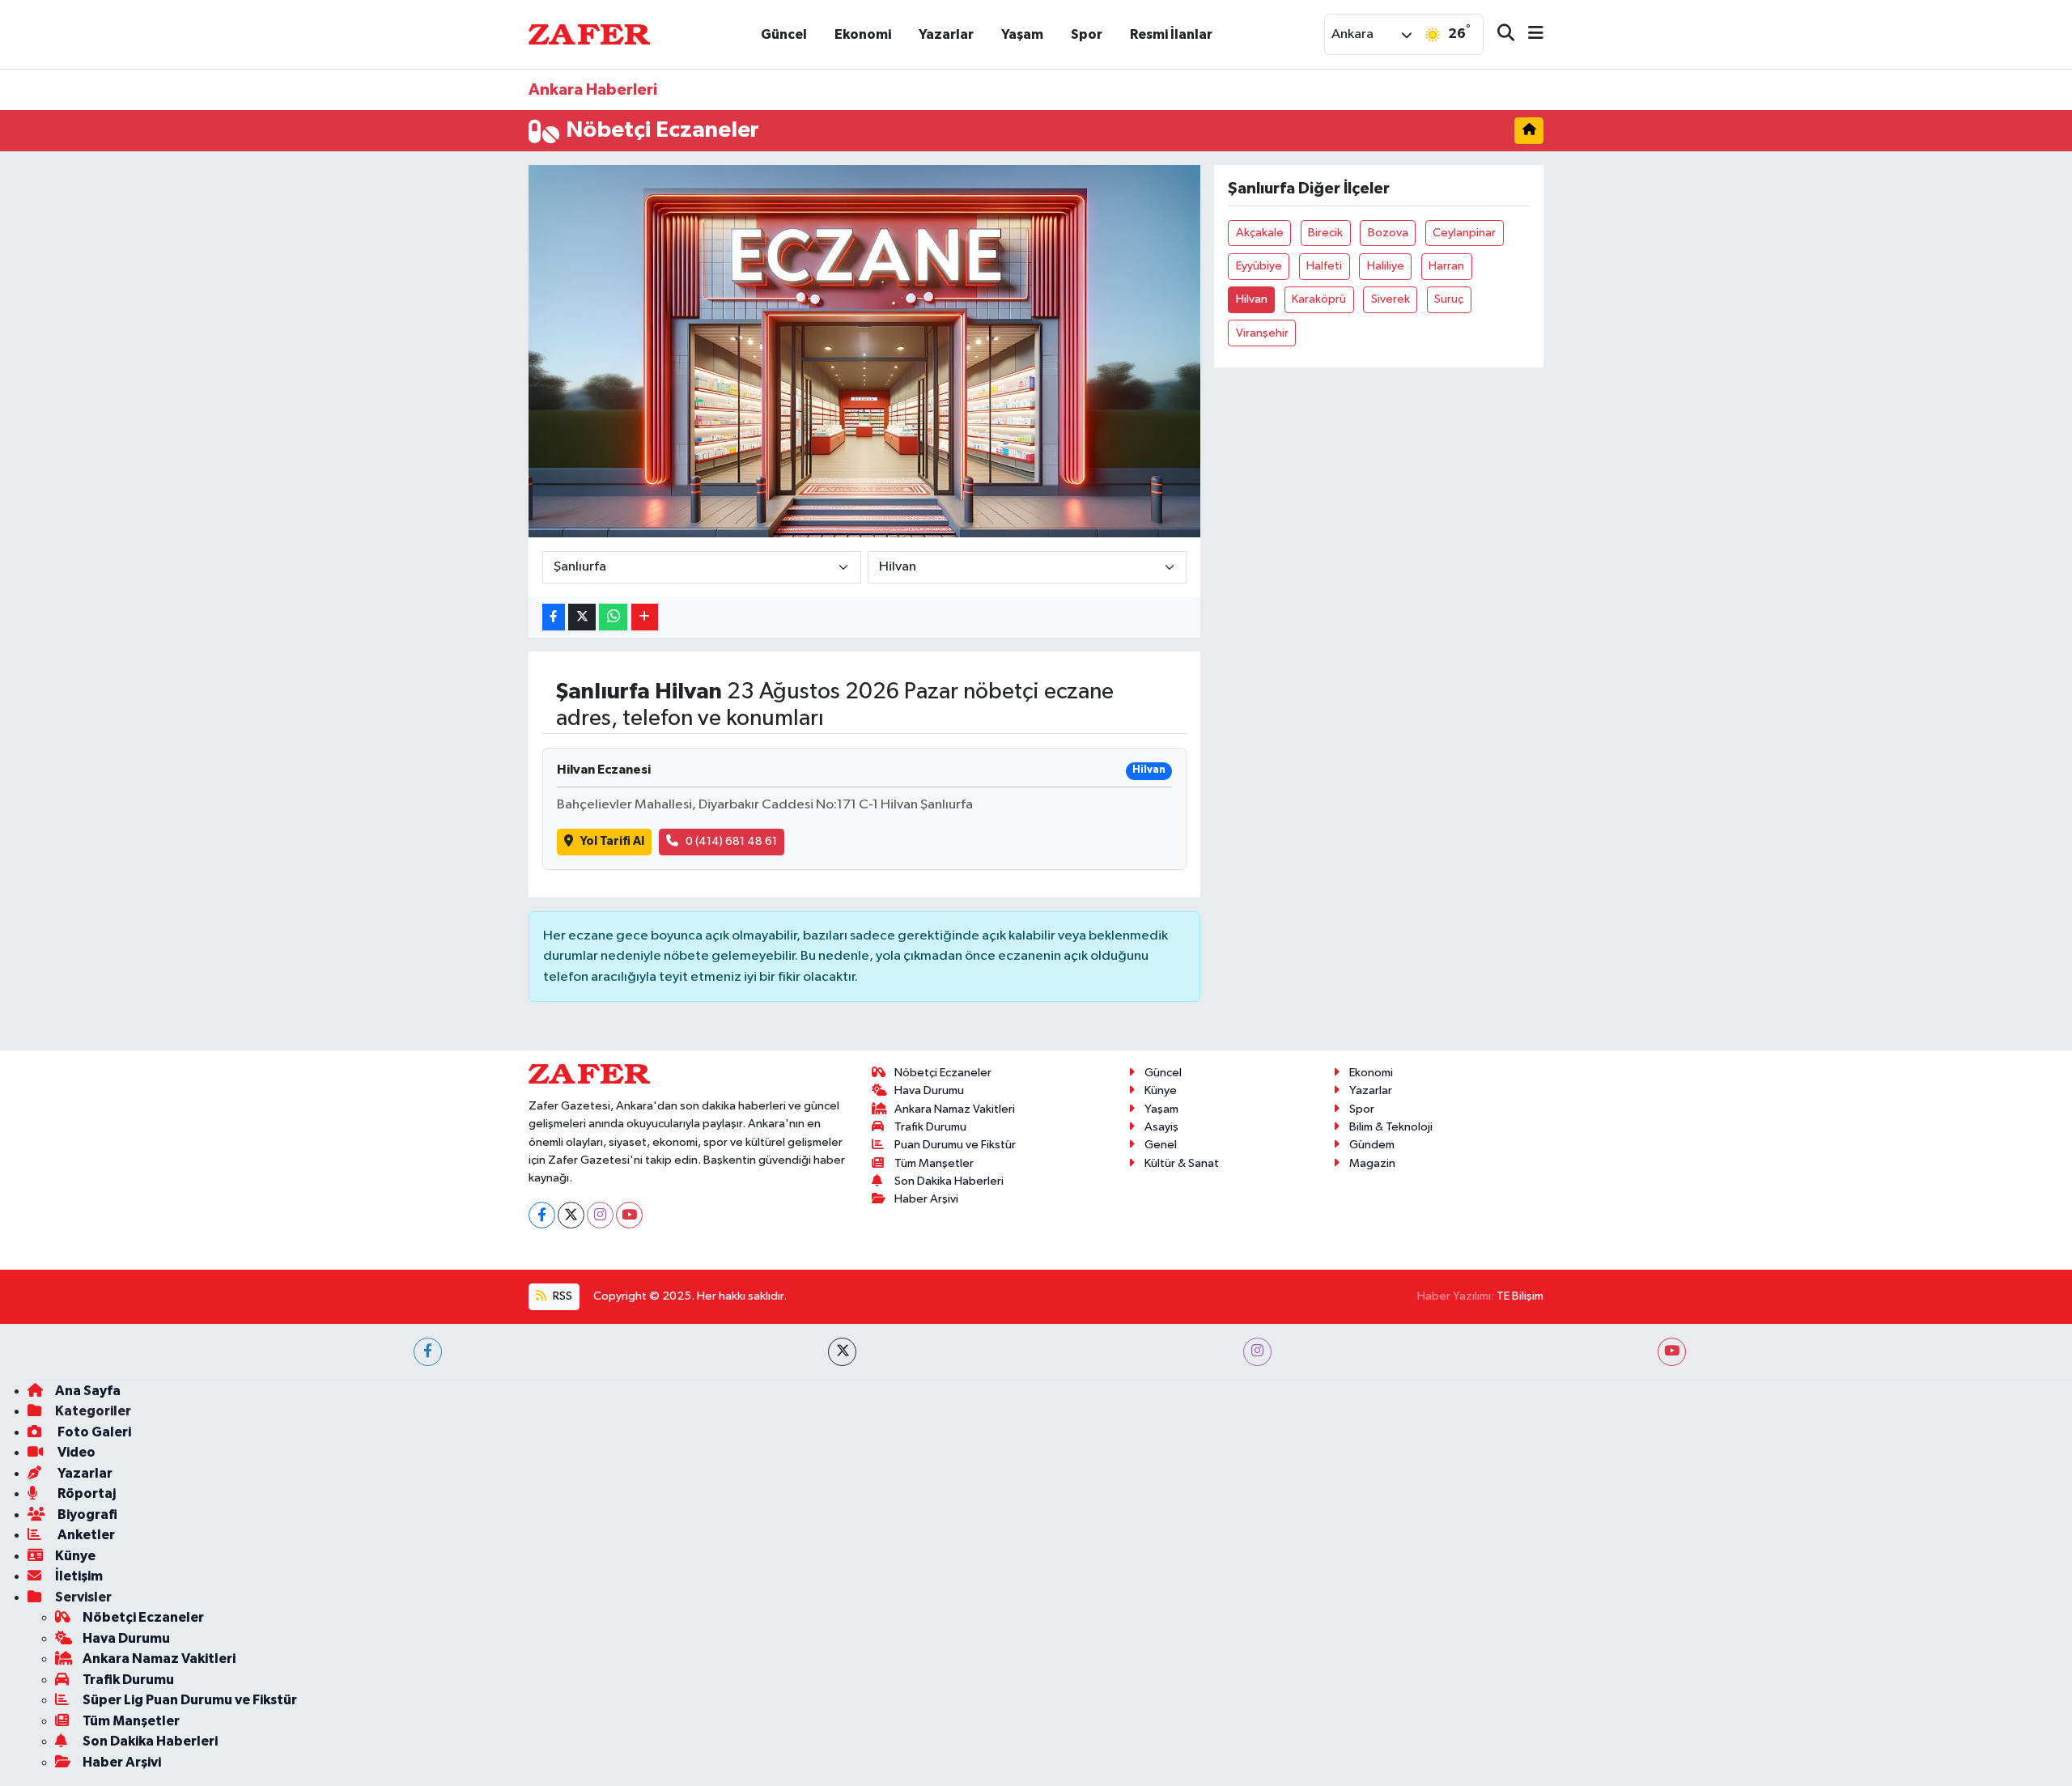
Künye (1161, 1090)
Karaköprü (1319, 299)
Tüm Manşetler (934, 1163)
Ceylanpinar (1464, 233)
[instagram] (1257, 1352)
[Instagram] (600, 1215)
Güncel (784, 34)
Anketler (85, 1535)
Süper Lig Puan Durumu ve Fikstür (190, 1700)
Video (75, 1452)
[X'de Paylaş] (582, 617)
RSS (561, 1296)
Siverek (1391, 299)
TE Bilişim (1520, 1296)
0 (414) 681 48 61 (731, 841)
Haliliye (1386, 266)
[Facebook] (542, 1215)
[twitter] (842, 1352)
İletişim (79, 1576)
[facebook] (428, 1352)
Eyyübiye (1259, 266)
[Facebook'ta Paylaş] (554, 617)
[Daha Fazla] (645, 617)
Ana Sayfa (88, 1391)
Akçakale (1260, 233)
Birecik (1325, 233)
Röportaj (85, 1493)
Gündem (1372, 1145)
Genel (1161, 1145)
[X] (571, 1215)
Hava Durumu (929, 1090)
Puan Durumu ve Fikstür (955, 1145)
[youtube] (1672, 1352)
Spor (1087, 34)
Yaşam (1022, 34)
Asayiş (1161, 1127)
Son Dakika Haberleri (949, 1181)
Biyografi (86, 1514)
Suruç (1449, 299)
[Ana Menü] (1529, 34)
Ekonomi (863, 34)
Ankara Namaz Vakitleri (955, 1109)
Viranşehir (1262, 333)
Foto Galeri (93, 1432)
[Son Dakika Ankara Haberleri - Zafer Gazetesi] (589, 34)
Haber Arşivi (926, 1199)
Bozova (1388, 233)
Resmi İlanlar (1171, 34)
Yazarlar (946, 34)
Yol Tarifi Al (612, 841)
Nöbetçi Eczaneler (943, 1073)
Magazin (1372, 1163)
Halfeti (1324, 266)
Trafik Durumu (930, 1127)
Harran (1446, 266)
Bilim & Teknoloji (1391, 1127)
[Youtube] (629, 1215)
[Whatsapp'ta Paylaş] (613, 617)
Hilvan (1252, 299)
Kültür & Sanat (1182, 1163)
